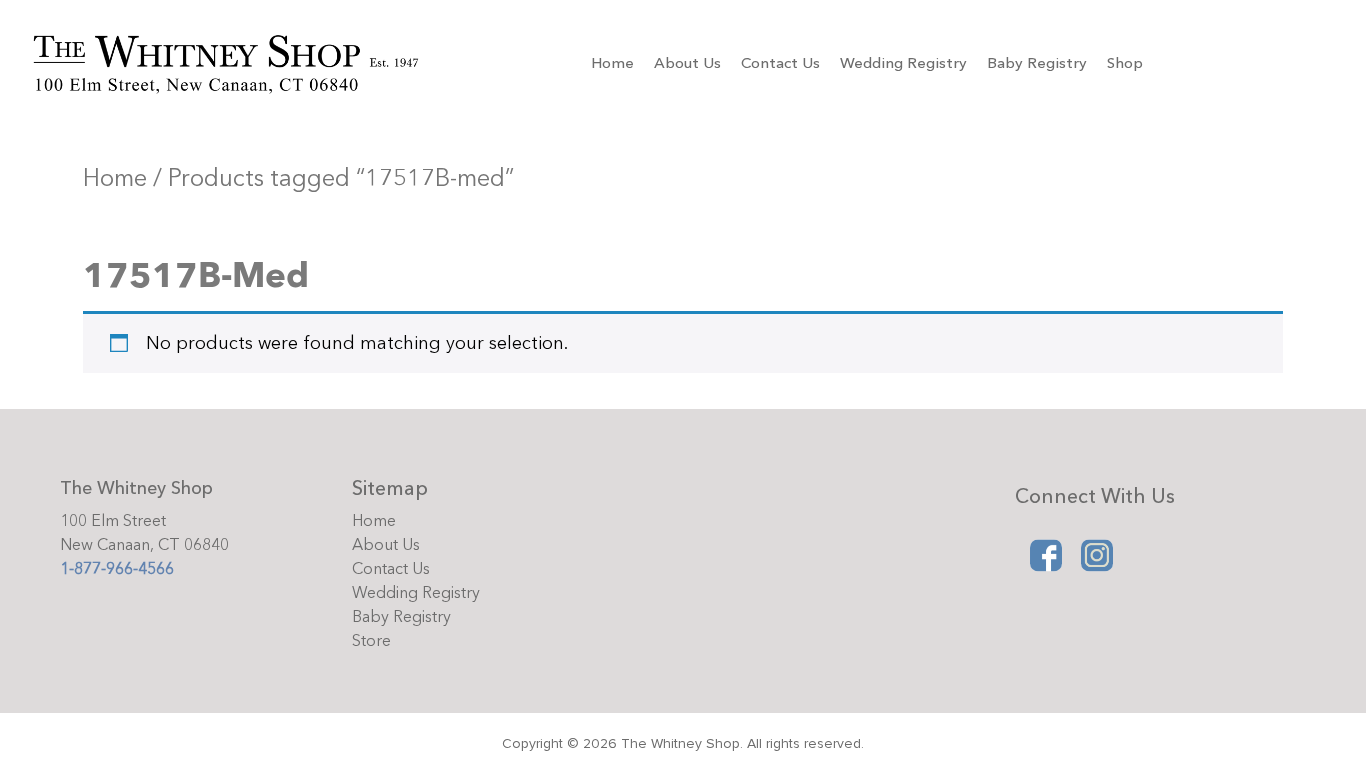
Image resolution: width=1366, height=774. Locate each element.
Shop (1125, 63)
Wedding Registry (903, 63)
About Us (687, 63)
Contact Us (780, 63)
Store (371, 641)
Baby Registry (1037, 63)
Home (612, 63)
